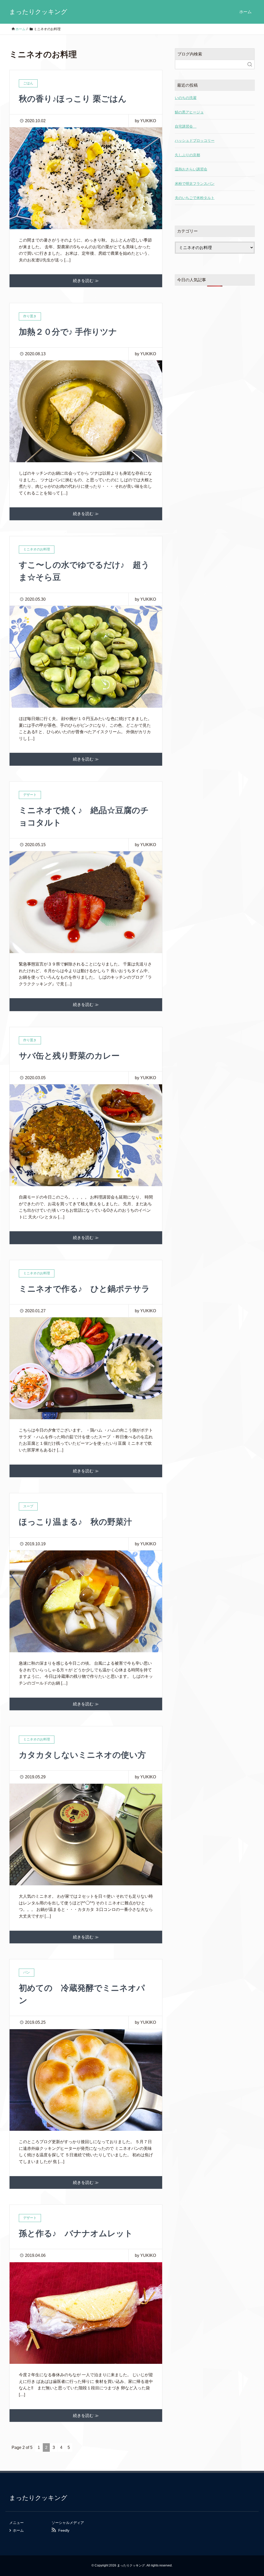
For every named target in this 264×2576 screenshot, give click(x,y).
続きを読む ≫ (86, 281)
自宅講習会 (186, 126)
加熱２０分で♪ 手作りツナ (68, 332)
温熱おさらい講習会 (191, 169)
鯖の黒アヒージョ (189, 112)
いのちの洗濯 (186, 98)
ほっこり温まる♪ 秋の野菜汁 (75, 1522)
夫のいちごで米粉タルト (195, 198)
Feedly (64, 2530)
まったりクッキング (38, 12)
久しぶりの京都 (187, 155)
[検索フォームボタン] (250, 64)
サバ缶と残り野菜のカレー (69, 1056)
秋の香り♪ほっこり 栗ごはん (73, 99)
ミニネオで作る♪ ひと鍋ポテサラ (84, 1289)
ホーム (245, 12)
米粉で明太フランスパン (195, 184)
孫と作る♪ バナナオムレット (76, 2233)
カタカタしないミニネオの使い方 (82, 1755)
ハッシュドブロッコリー (195, 141)
